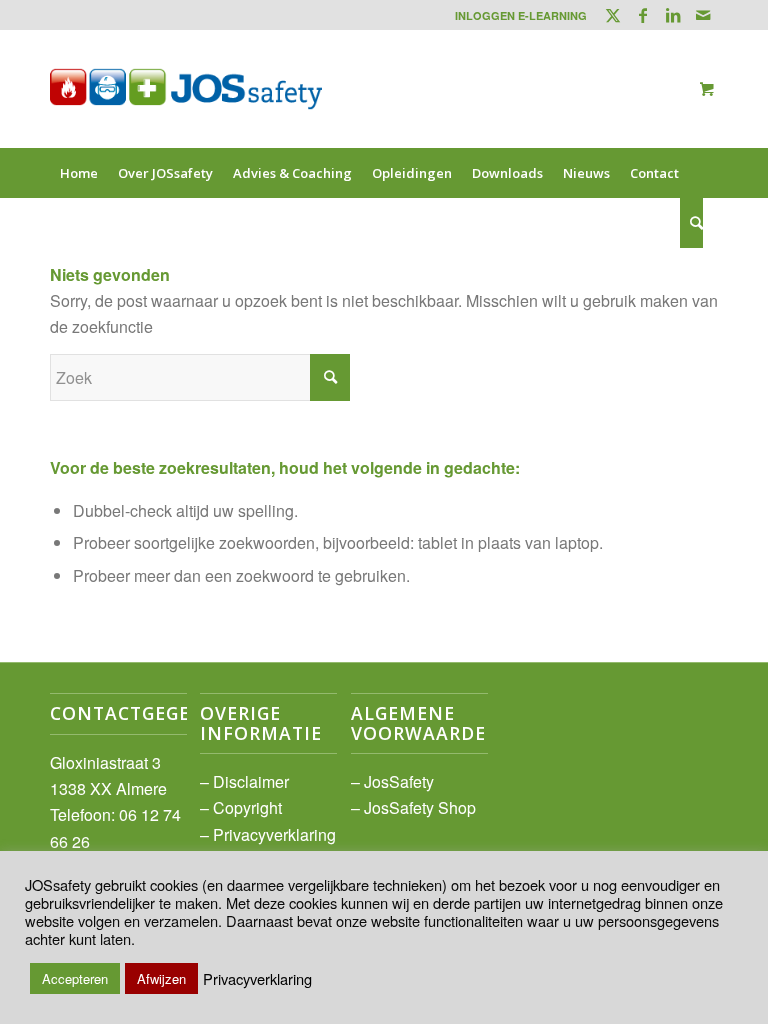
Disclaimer (251, 781)
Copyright (247, 807)
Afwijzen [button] (161, 978)
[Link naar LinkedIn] (672, 15)
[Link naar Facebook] (642, 15)
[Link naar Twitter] (612, 15)
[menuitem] (516, 15)
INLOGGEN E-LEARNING (521, 15)
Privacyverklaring (274, 834)
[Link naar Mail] (703, 15)
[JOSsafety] (186, 89)
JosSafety (399, 781)
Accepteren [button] (75, 978)
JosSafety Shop (420, 807)
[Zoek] (691, 223)
